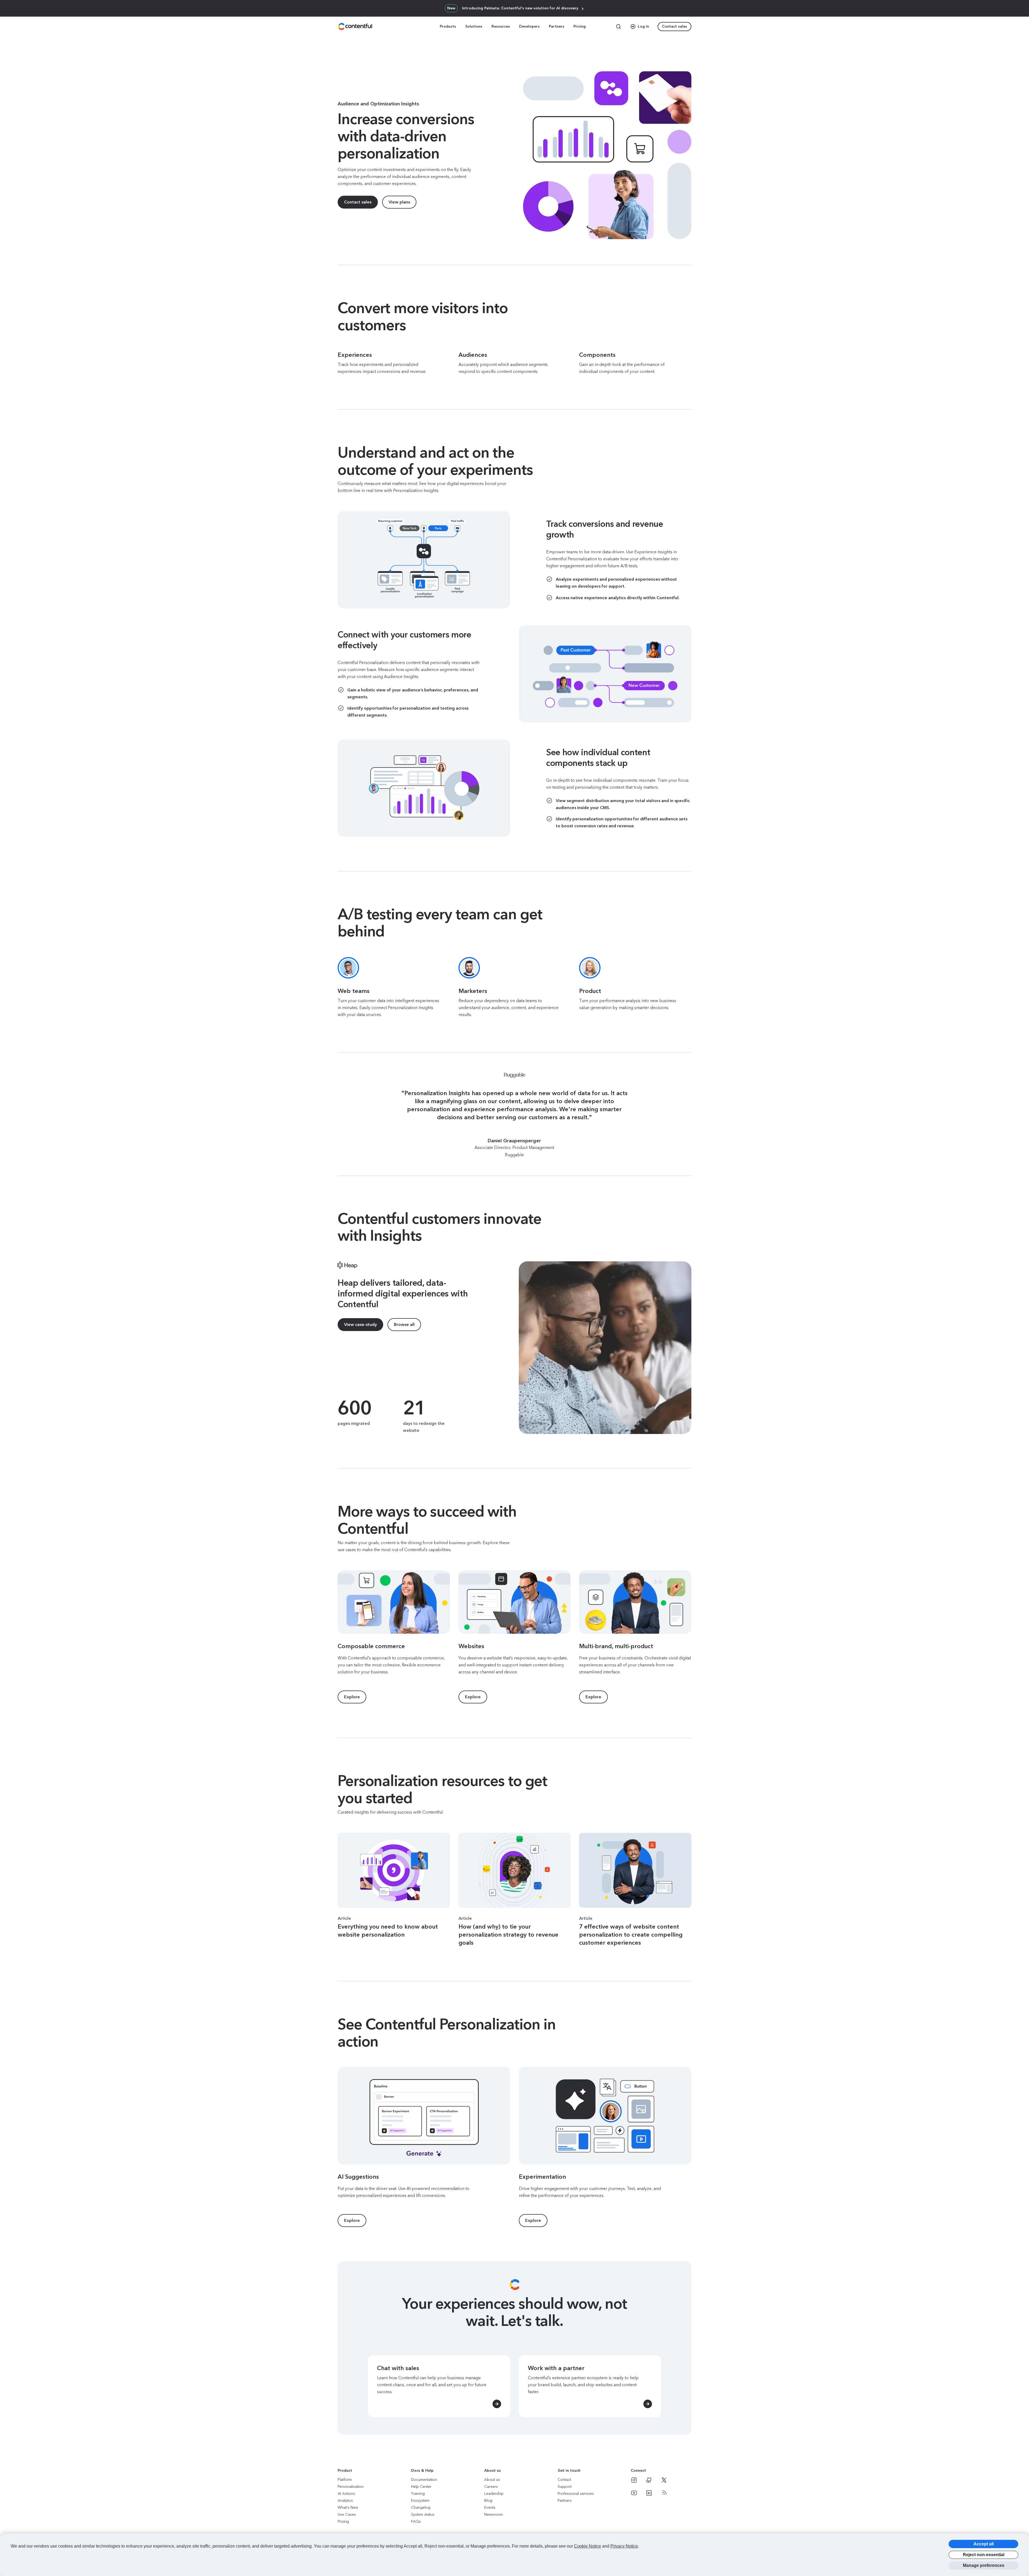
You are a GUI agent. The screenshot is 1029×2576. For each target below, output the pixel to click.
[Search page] (618, 27)
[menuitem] (448, 27)
